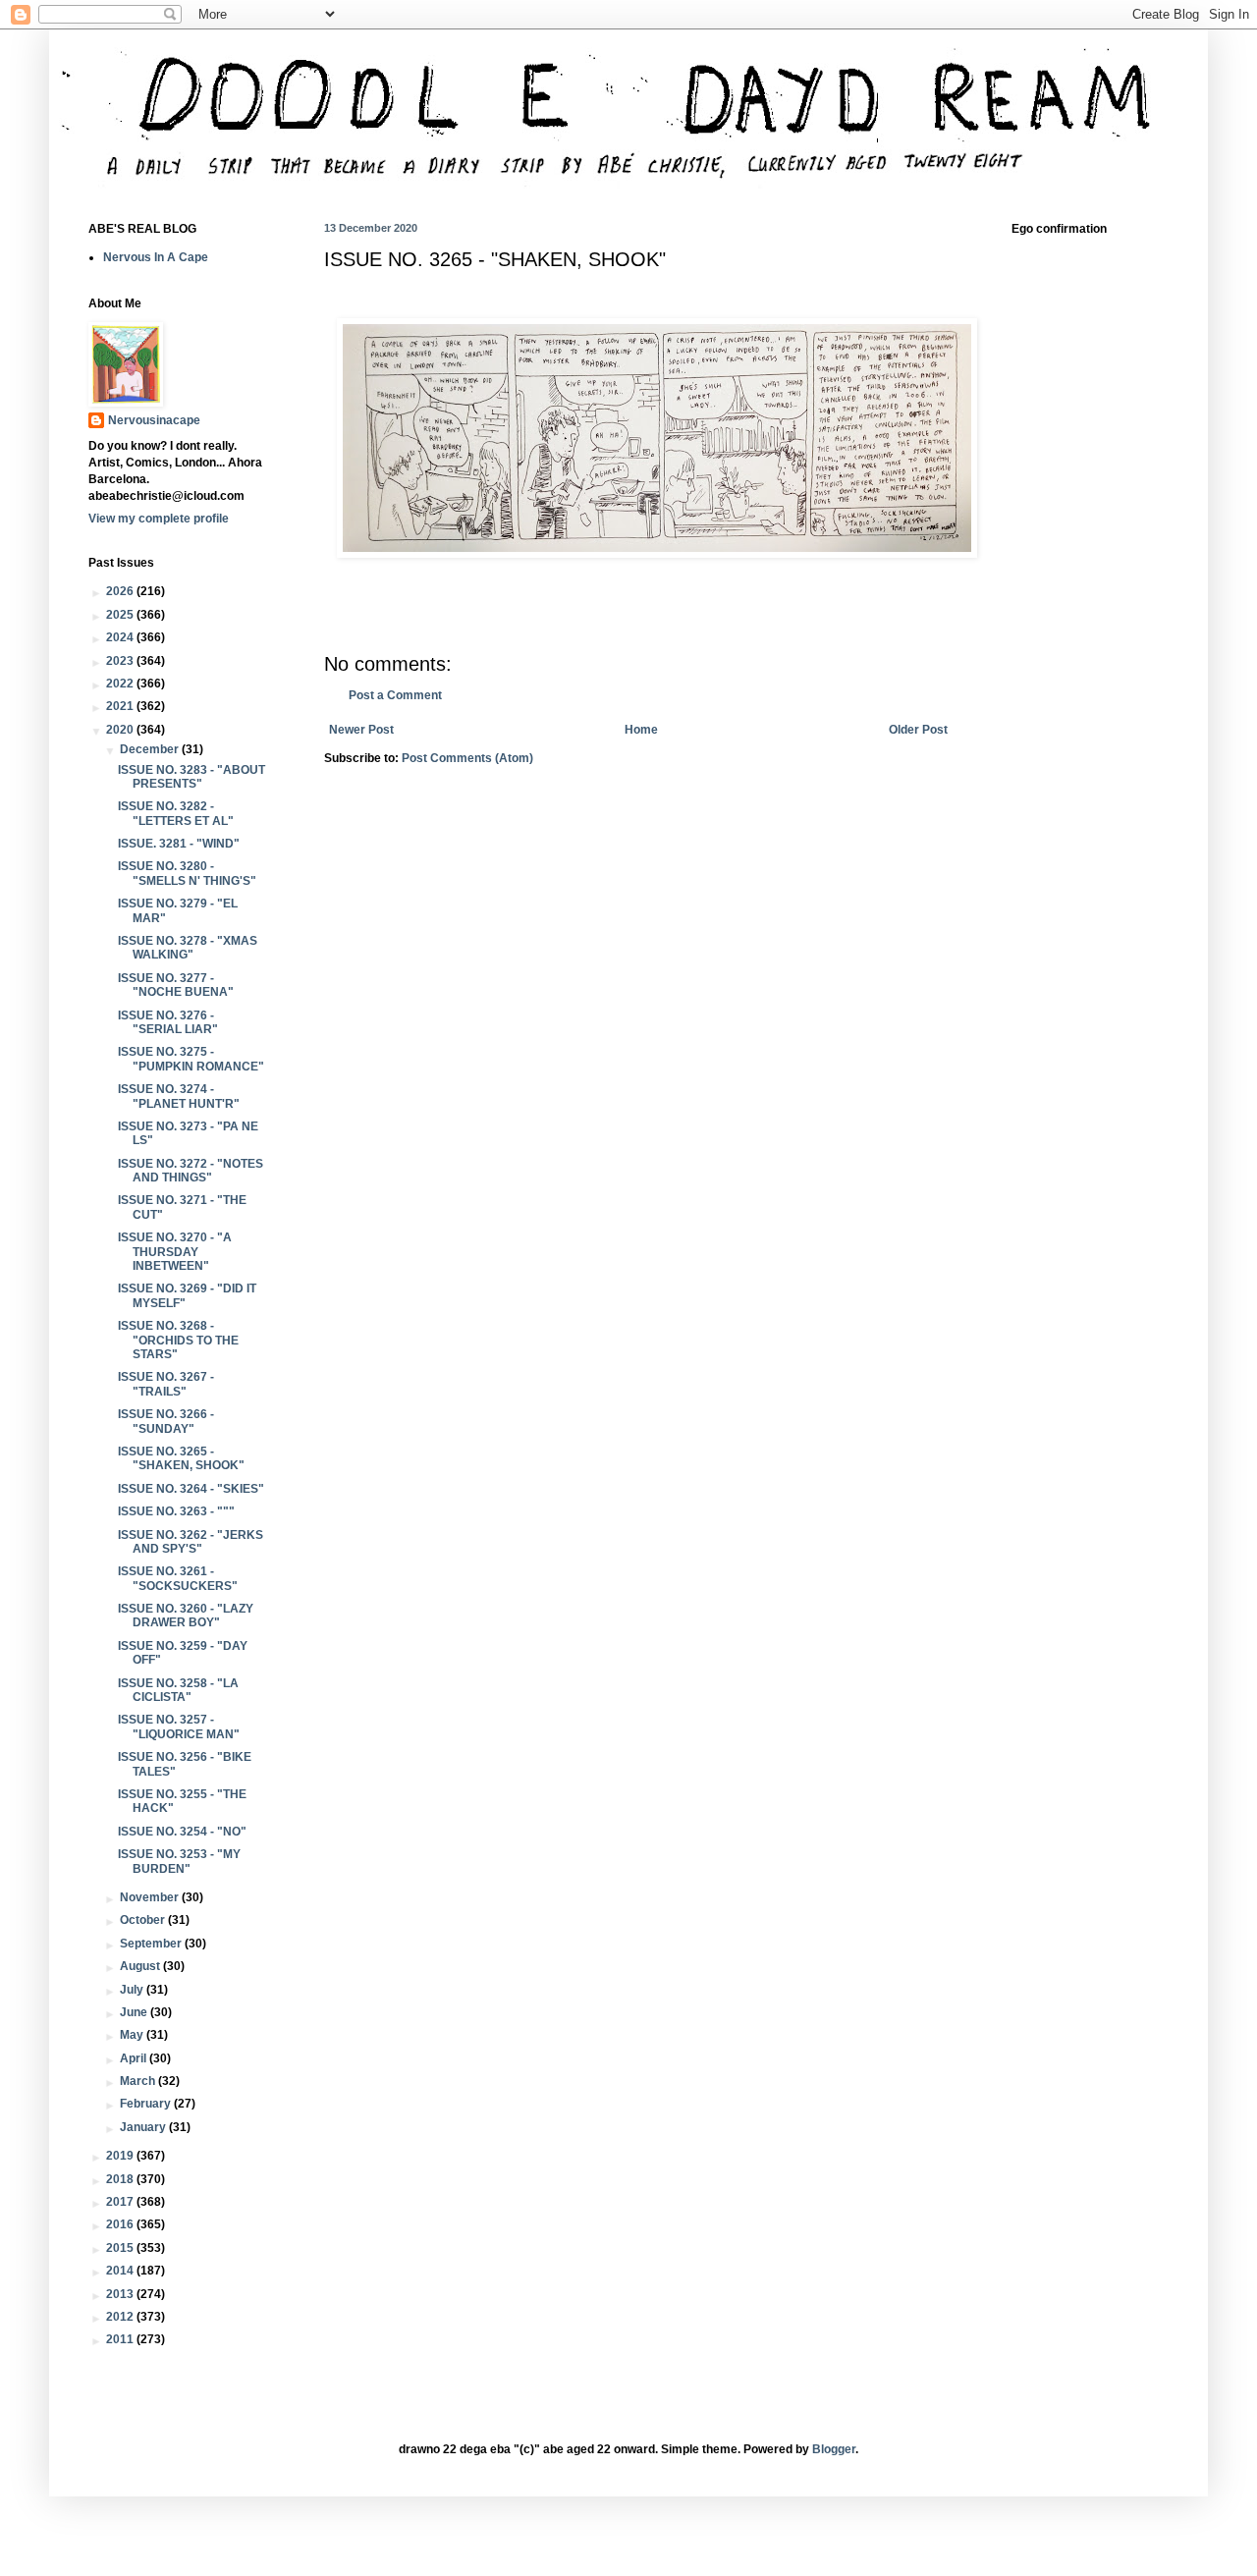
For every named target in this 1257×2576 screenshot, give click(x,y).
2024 (121, 637)
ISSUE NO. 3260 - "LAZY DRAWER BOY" (186, 1616)
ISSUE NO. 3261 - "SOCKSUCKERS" (178, 1578)
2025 (121, 615)
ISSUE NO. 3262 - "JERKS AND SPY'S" (191, 1542)
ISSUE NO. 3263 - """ (176, 1511)
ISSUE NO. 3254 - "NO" (182, 1832)
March (139, 2081)
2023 (121, 661)
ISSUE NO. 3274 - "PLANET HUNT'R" (179, 1096)
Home (641, 730)
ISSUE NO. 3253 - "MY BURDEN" (179, 1861)
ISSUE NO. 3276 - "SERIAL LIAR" (168, 1022)
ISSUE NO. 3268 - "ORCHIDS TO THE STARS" (178, 1340)
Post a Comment (395, 695)
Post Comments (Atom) (467, 758)
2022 (121, 684)
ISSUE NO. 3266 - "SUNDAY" (166, 1421)
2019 (121, 2156)
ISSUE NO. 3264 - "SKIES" (191, 1489)
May (133, 2035)
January (144, 2127)
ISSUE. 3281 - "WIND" (179, 844)
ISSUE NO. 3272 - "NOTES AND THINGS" (191, 1171)
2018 (121, 2179)
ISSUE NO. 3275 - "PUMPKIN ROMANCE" (191, 1059)
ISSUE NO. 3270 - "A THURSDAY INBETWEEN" (175, 1252)
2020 (121, 730)
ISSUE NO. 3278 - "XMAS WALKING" (188, 948)
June (135, 2012)
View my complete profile (159, 519)
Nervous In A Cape (156, 257)
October (144, 1920)
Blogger (834, 2449)
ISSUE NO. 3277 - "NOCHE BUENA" (176, 985)
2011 (121, 2339)
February (147, 2104)
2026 (121, 591)
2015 (121, 2248)
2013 (121, 2294)
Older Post (918, 730)
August (141, 1966)
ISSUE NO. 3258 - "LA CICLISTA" (178, 1690)
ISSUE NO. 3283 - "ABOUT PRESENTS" (191, 777)
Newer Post (361, 730)
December (151, 749)
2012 (121, 2317)
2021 (121, 706)
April (135, 2058)
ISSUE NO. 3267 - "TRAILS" (166, 1384)
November (151, 1897)
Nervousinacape (154, 420)
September (152, 1944)
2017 (121, 2202)
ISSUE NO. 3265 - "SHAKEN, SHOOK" (181, 1458)
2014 (121, 2271)
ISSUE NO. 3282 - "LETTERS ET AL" (176, 813)
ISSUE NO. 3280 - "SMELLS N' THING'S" (187, 873)
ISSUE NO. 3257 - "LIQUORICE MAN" (179, 1726)
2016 (121, 2224)
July (133, 1990)
